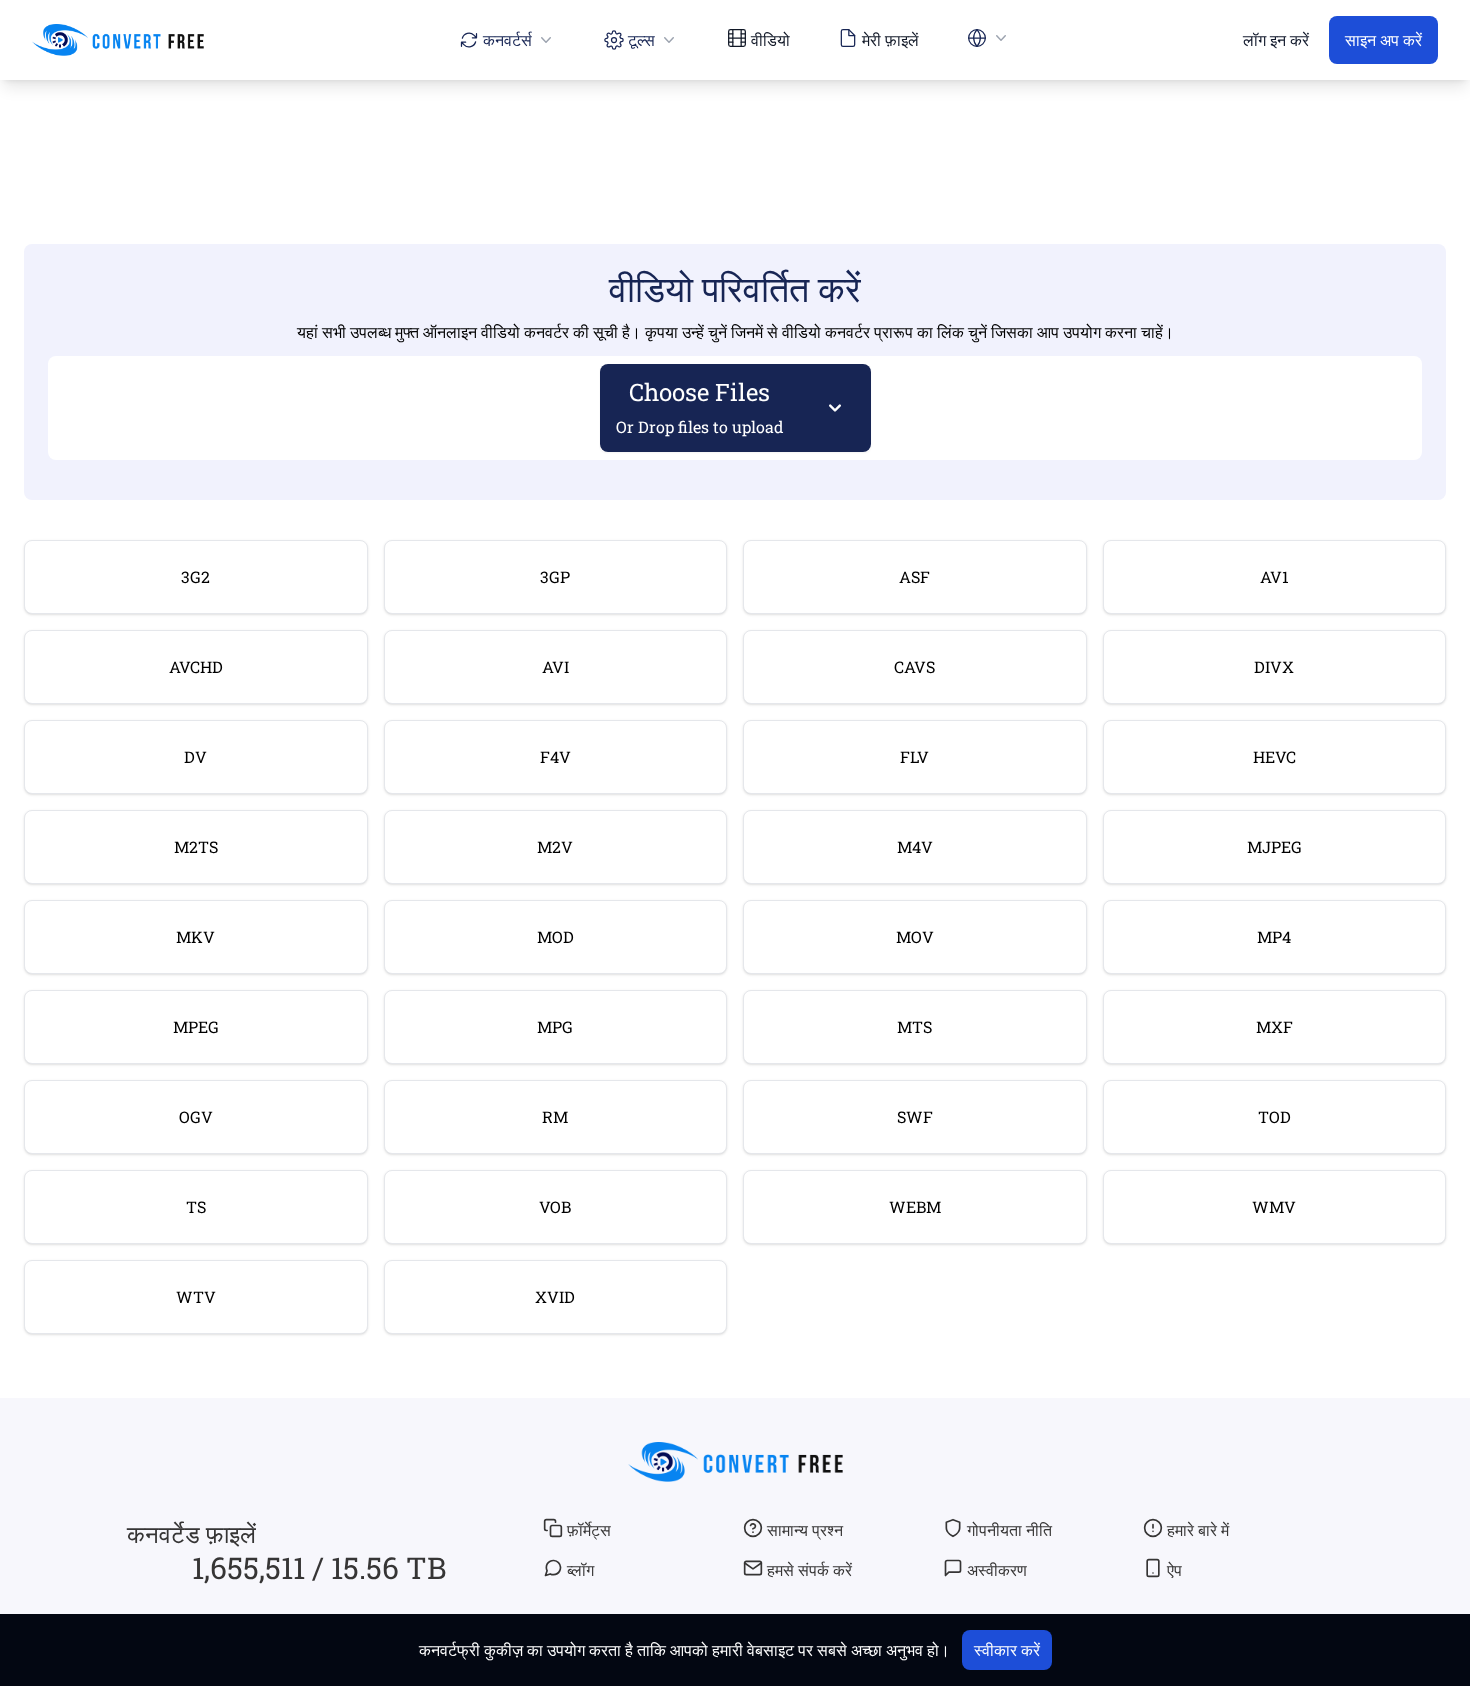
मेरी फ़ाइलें (890, 39)
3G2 (195, 576)
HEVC (1274, 756)
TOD (1274, 1116)
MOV (915, 936)
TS (196, 1206)
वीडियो (770, 39)
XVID (555, 1296)
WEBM (915, 1206)
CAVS (914, 666)
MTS (914, 1026)
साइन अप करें (1383, 39)
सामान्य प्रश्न (805, 1529)
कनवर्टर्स (507, 39)
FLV (914, 756)
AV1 (1274, 576)
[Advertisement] (735, 137)
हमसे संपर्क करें (809, 1569)
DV (195, 756)
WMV (1274, 1206)
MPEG (196, 1026)
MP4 (1274, 936)
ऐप (1174, 1569)
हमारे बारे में (1198, 1529)
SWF (915, 1116)
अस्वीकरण (997, 1569)
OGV (196, 1116)
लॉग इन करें (1276, 39)
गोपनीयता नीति (1009, 1529)
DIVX (1274, 666)
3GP (555, 576)
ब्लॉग (580, 1569)
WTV (196, 1296)
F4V (555, 756)
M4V (915, 846)
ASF (914, 576)
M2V (555, 846)
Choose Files (700, 406)
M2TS (196, 846)
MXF (1274, 1026)
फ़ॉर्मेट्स (589, 1529)
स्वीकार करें (1007, 1649)
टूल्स (641, 39)
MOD (555, 936)
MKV (195, 936)
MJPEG (1274, 846)
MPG (555, 1026)
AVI (555, 666)
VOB (555, 1206)
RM (555, 1116)
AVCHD (196, 666)
